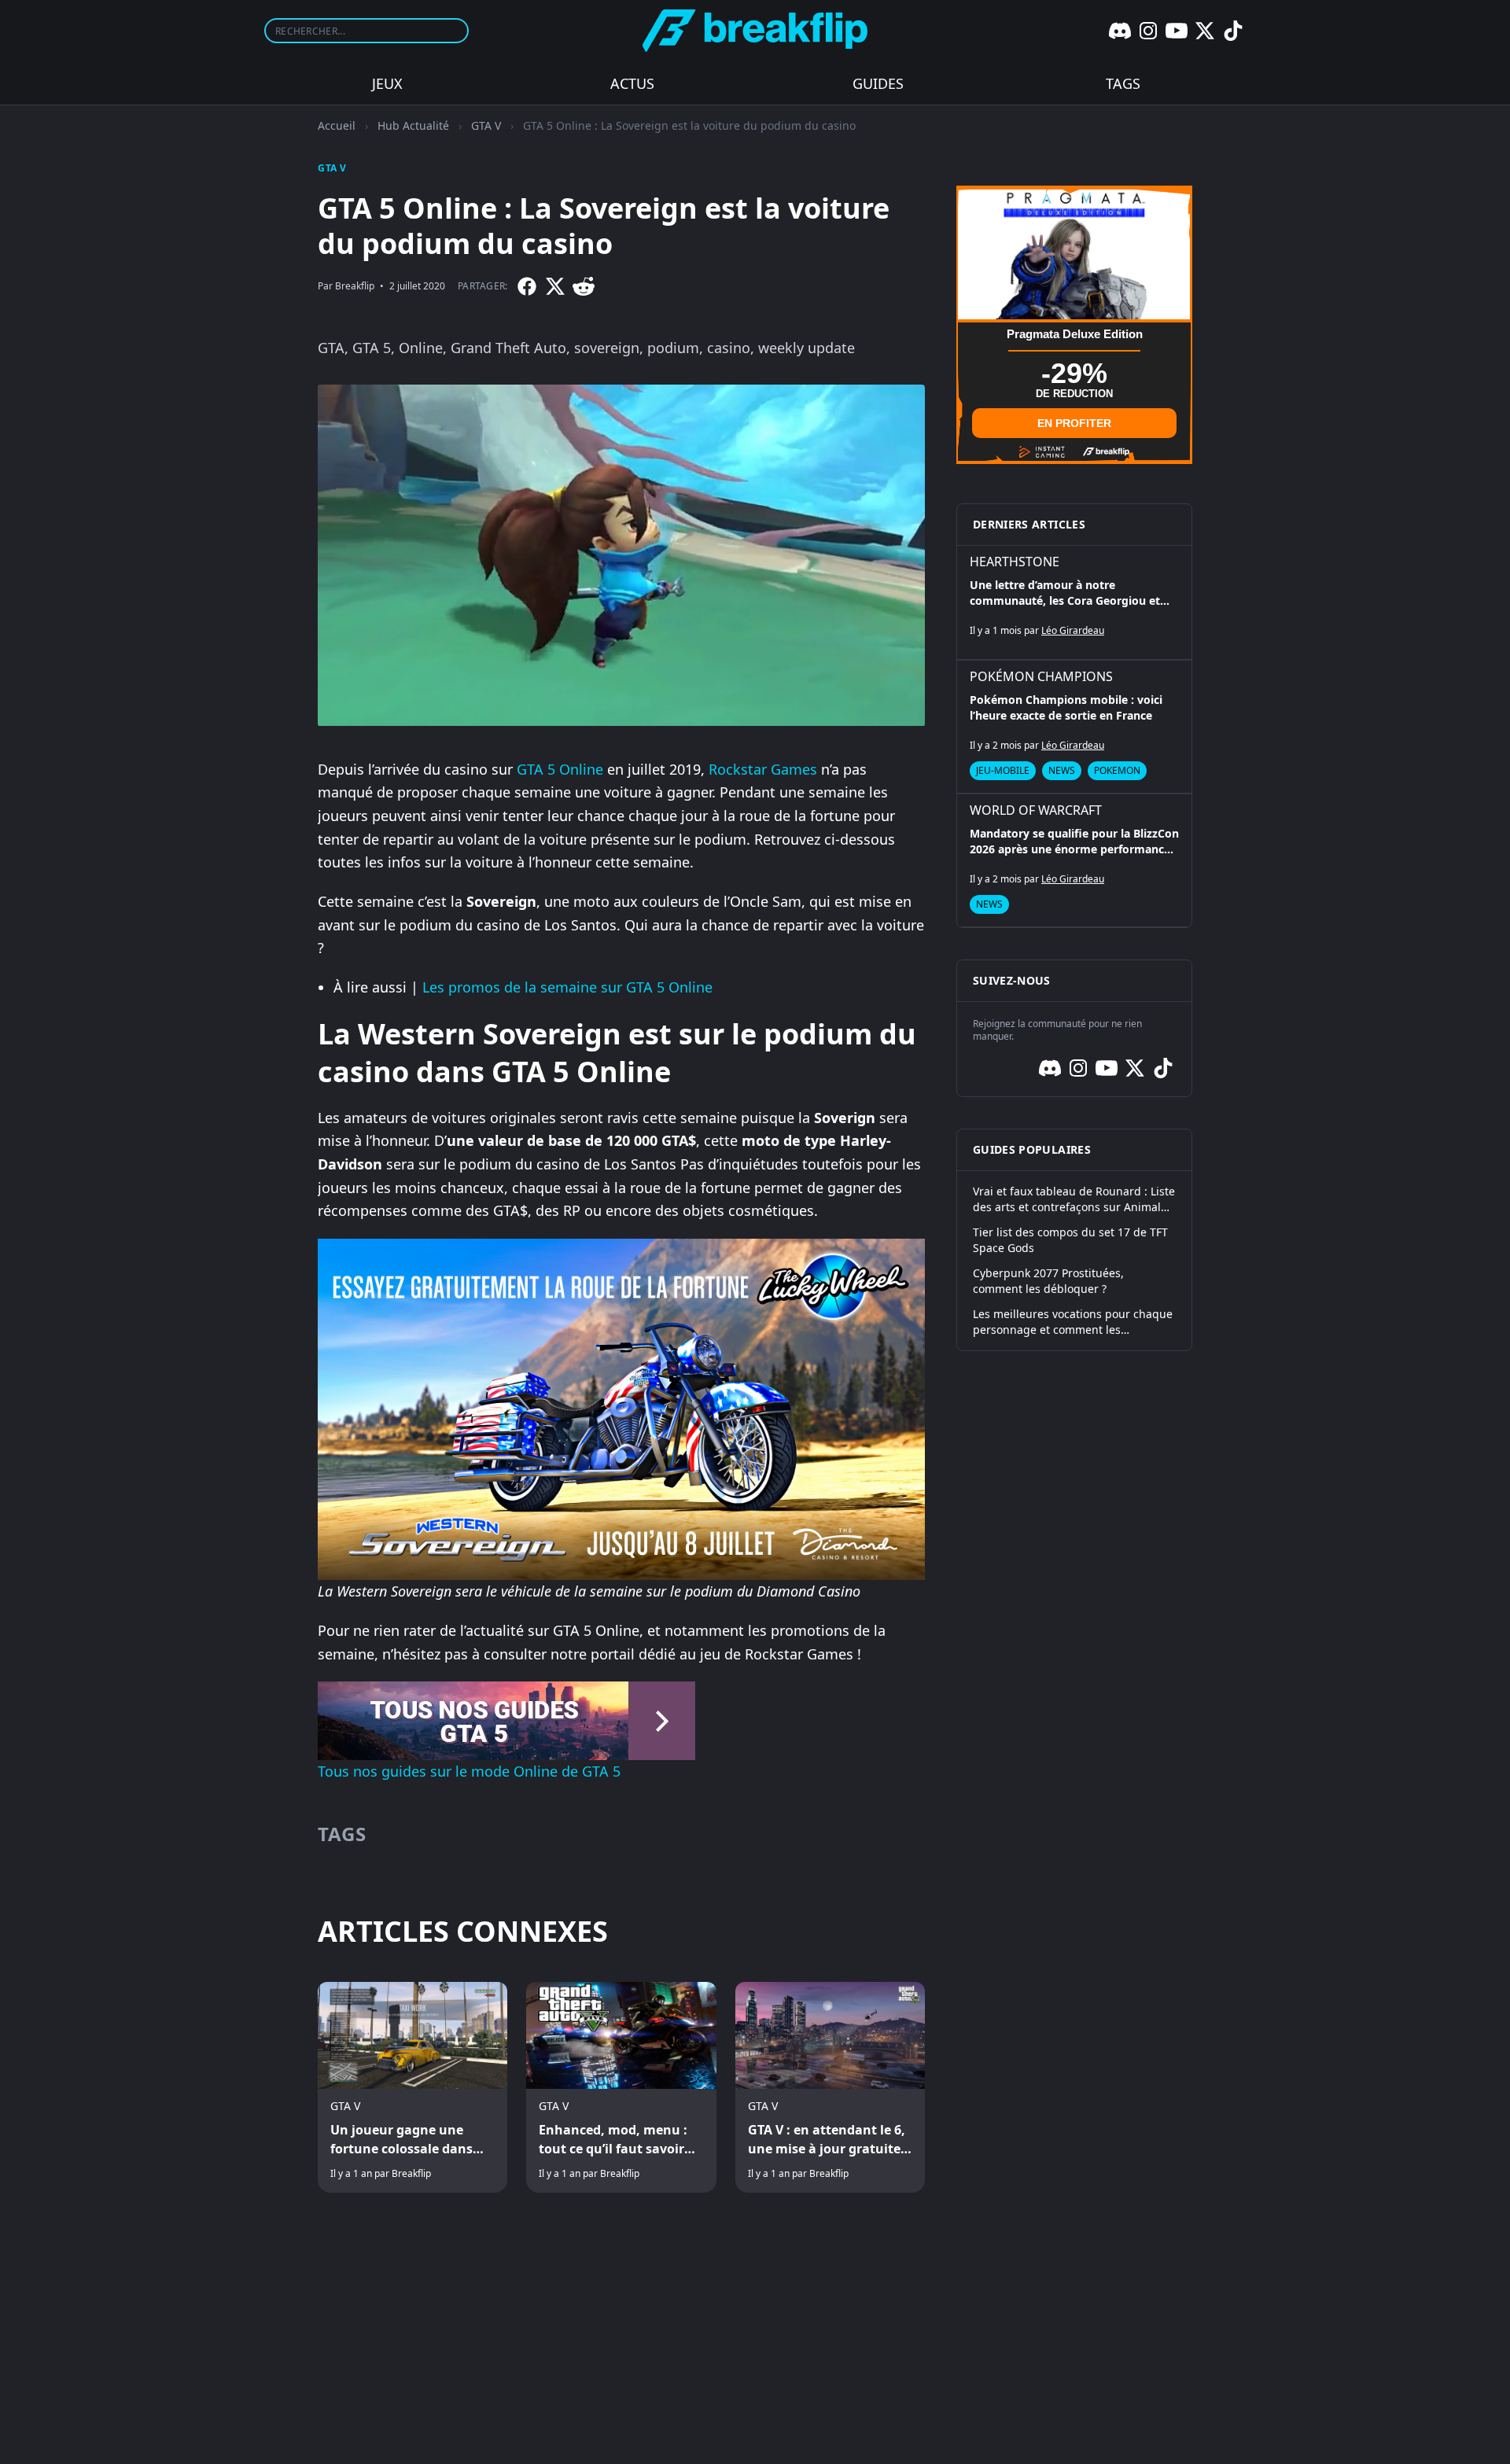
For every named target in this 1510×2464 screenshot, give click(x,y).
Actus (632, 83)
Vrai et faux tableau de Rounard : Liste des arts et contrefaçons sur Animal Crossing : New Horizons (1074, 1199)
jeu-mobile (1003, 770)
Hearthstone (1015, 562)
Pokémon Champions (1041, 676)
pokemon (1117, 770)
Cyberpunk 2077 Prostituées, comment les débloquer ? (1048, 1281)
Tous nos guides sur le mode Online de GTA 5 (469, 1771)
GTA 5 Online (560, 769)
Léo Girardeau (1073, 630)
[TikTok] (1233, 31)
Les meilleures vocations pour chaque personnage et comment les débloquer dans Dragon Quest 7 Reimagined (1073, 1322)
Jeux (387, 83)
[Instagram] (1148, 31)
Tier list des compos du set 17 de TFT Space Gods (1070, 1240)
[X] (1205, 31)
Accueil (337, 125)
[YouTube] (1177, 31)
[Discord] (1120, 31)
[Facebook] (527, 286)
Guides (878, 83)
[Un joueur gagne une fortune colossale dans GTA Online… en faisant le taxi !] (412, 2087)
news (1062, 770)
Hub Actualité (413, 125)
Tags (1123, 83)
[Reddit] (584, 286)
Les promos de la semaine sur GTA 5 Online (567, 987)
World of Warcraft (1036, 810)
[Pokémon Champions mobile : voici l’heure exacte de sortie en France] (1074, 727)
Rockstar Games (763, 769)
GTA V (486, 125)
